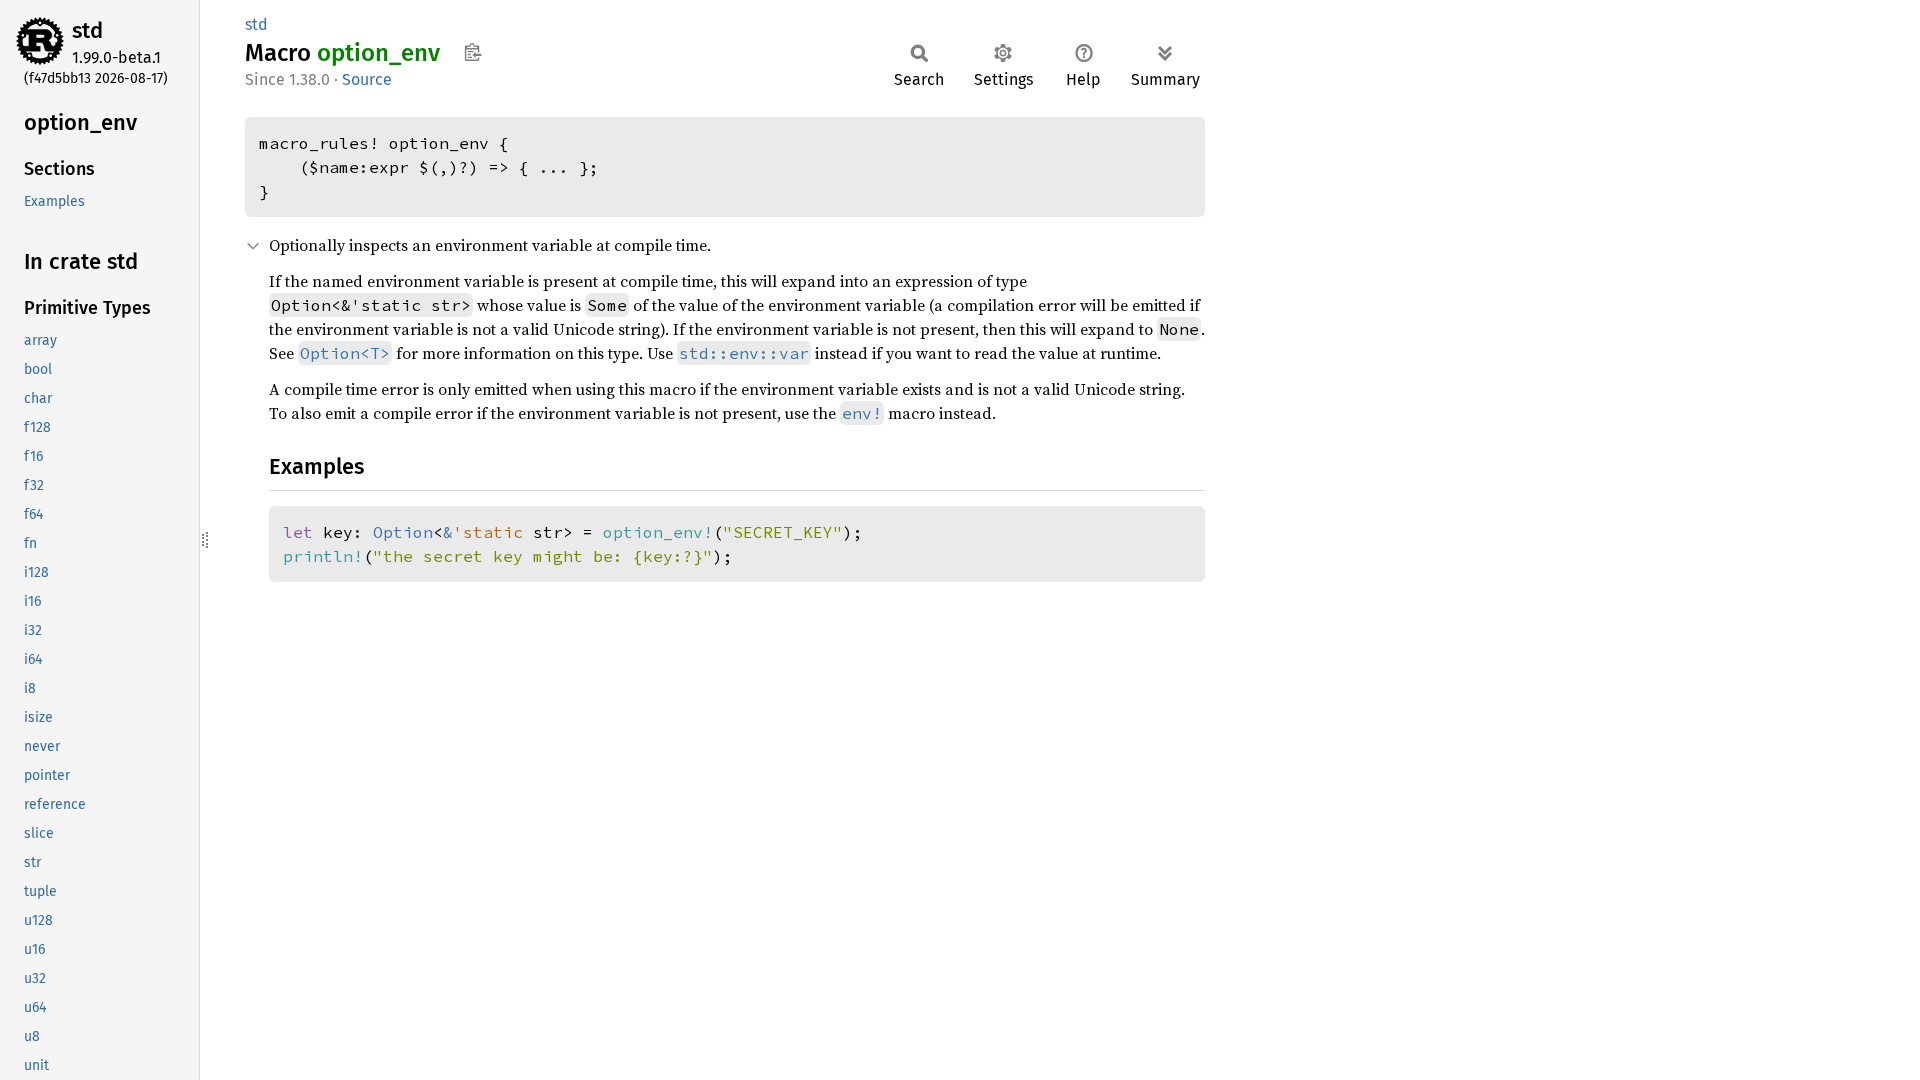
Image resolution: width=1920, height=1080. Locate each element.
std (87, 30)
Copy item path (472, 52)
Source (367, 79)
